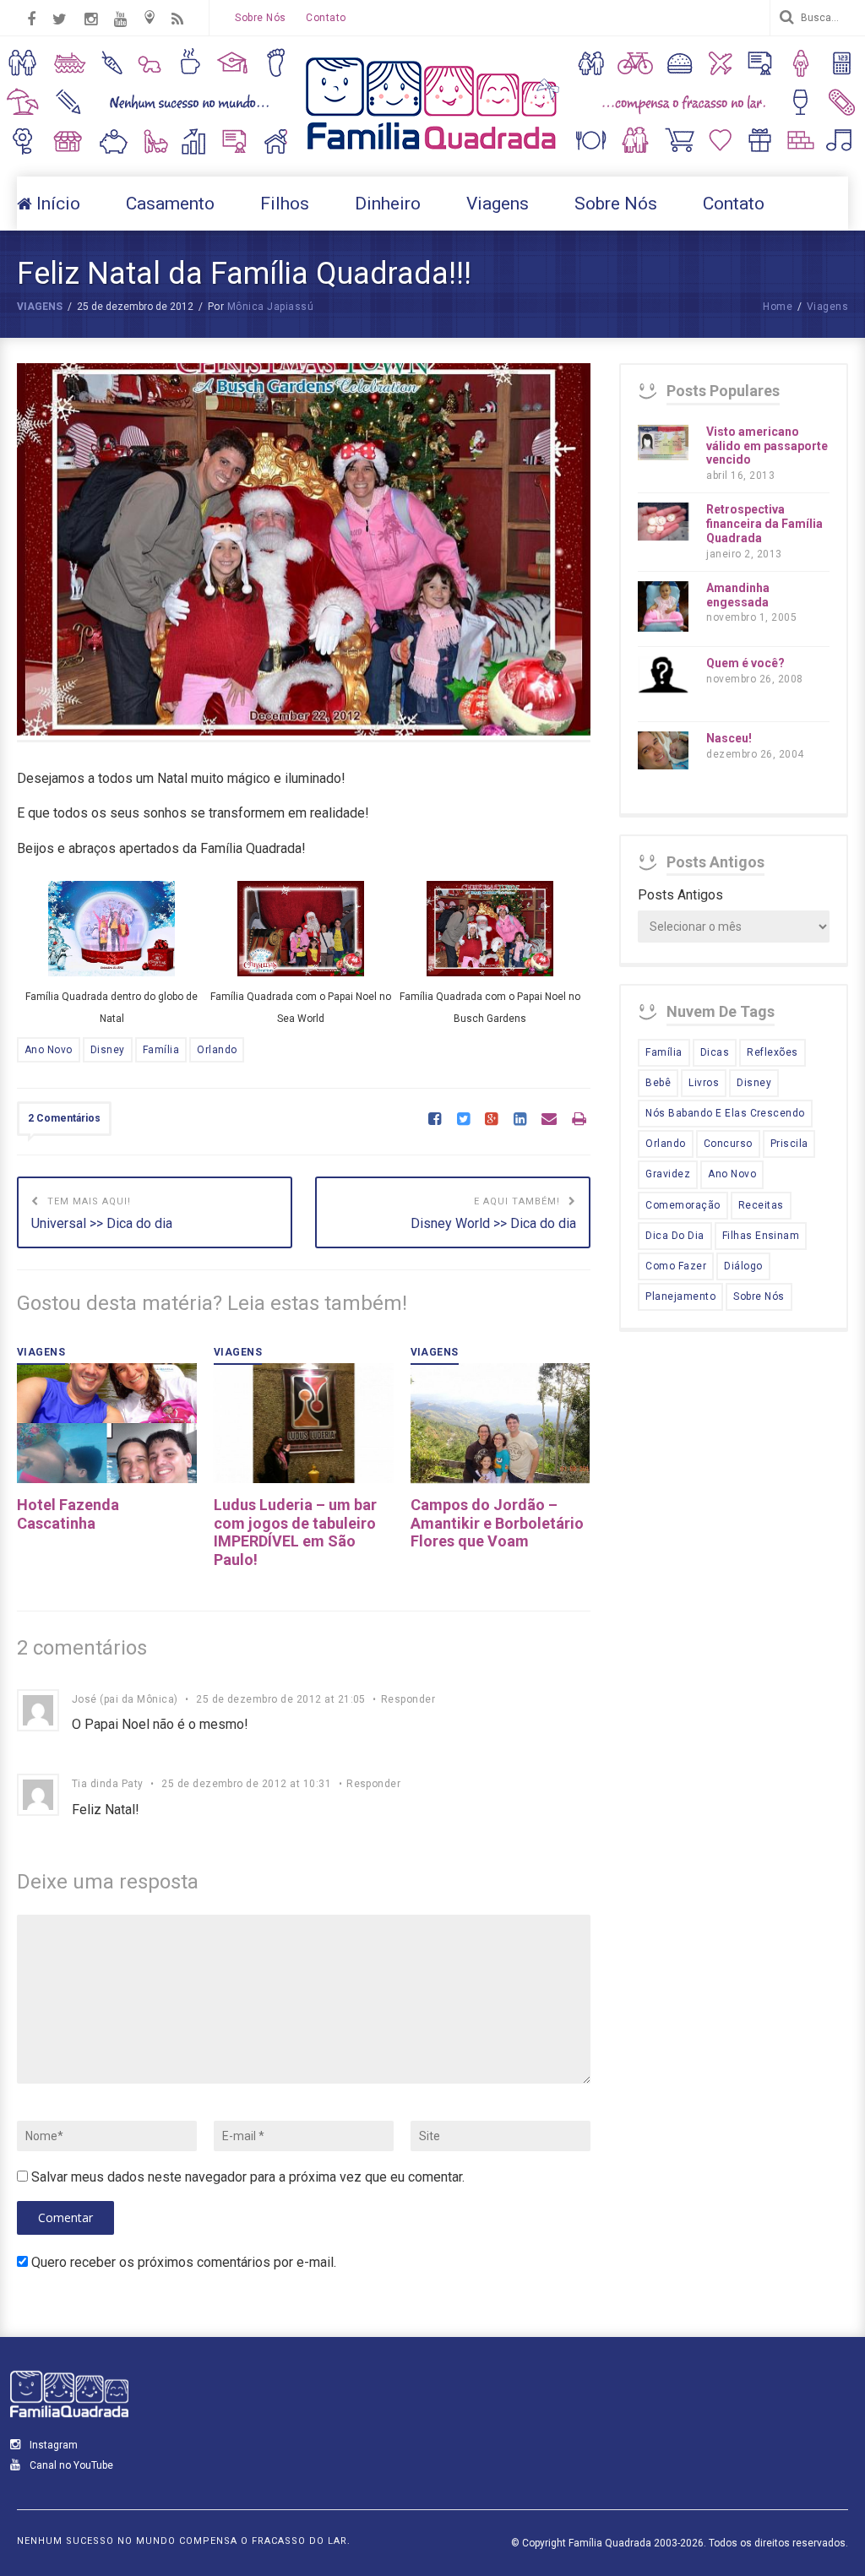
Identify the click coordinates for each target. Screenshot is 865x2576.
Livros (704, 1083)
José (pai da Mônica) (125, 1699)
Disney (108, 1050)
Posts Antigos (680, 895)
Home (778, 307)
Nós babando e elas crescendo (725, 1113)
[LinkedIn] (520, 1120)
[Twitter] (463, 1120)
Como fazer (676, 1266)
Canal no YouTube (70, 2465)
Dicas (715, 1052)
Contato (326, 18)
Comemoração (683, 1205)
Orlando (217, 1050)
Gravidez (668, 1174)
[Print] (579, 1120)
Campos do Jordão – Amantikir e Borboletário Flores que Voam (497, 1523)
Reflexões (772, 1052)
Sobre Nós (260, 18)
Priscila (789, 1144)
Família (161, 1050)
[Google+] (491, 1120)
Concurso (728, 1144)
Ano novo (49, 1050)
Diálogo (743, 1266)
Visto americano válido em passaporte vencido (767, 446)
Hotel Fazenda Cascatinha (68, 1514)
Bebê (658, 1083)
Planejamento (680, 1296)
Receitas (761, 1205)
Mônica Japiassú (270, 307)
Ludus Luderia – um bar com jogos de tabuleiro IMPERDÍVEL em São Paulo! (295, 1532)
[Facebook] (435, 1120)
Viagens (40, 307)
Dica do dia (675, 1236)
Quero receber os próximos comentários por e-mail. (184, 2262)
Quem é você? (745, 663)
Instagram (52, 2445)
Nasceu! (729, 738)
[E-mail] (549, 1120)
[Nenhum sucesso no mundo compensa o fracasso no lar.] (432, 152)
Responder (408, 1699)
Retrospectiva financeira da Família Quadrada (764, 524)
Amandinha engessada (738, 595)
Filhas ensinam (761, 1236)
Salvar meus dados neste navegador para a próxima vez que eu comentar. (248, 2177)
